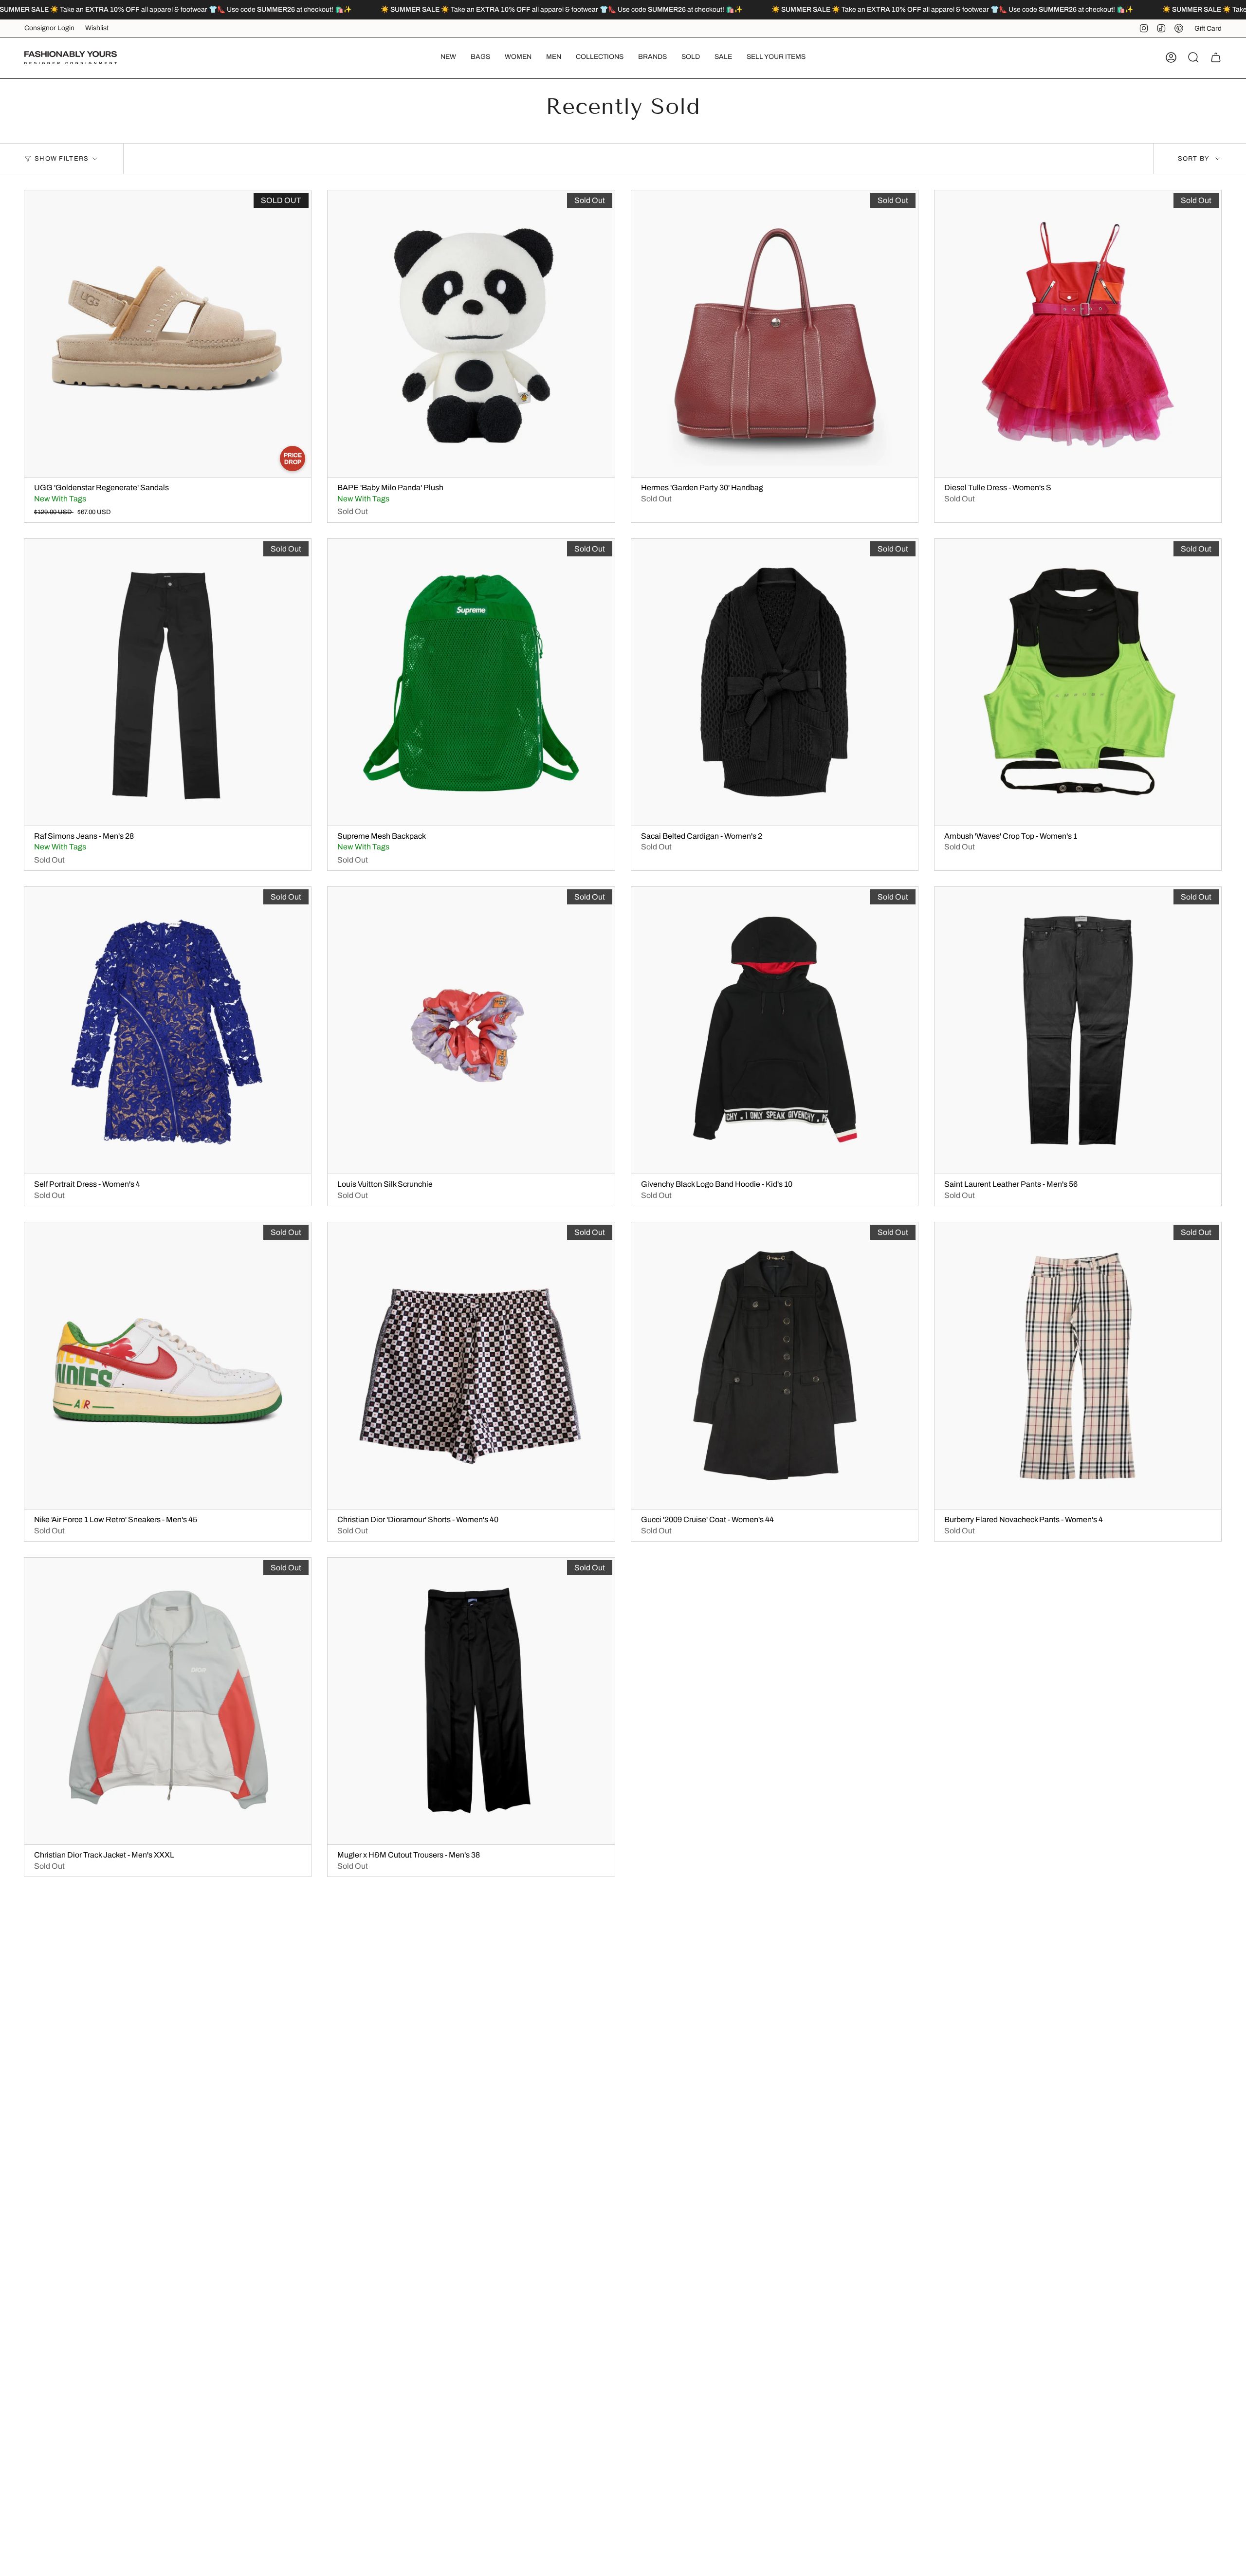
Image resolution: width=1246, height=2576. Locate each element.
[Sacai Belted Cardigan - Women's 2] (775, 682)
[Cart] (1216, 57)
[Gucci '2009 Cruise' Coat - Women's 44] (775, 1366)
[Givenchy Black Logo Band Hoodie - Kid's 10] (775, 1030)
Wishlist (97, 28)
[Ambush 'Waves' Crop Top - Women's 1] (1078, 682)
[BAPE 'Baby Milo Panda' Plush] (471, 334)
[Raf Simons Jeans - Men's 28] (168, 682)
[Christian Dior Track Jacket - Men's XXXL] (168, 1701)
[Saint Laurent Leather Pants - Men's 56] (1078, 1030)
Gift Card (1208, 28)
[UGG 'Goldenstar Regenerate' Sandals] (168, 334)
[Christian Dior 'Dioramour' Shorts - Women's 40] (471, 1366)
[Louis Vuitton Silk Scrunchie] (471, 1030)
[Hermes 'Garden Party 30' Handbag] (775, 334)
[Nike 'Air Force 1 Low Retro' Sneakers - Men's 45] (168, 1366)
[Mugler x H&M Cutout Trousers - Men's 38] (471, 1701)
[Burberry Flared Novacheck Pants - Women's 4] (1078, 1366)
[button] (480, 58)
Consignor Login (49, 28)
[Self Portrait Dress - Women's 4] (168, 1030)
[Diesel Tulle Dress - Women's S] (1078, 334)
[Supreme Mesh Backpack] (471, 682)
